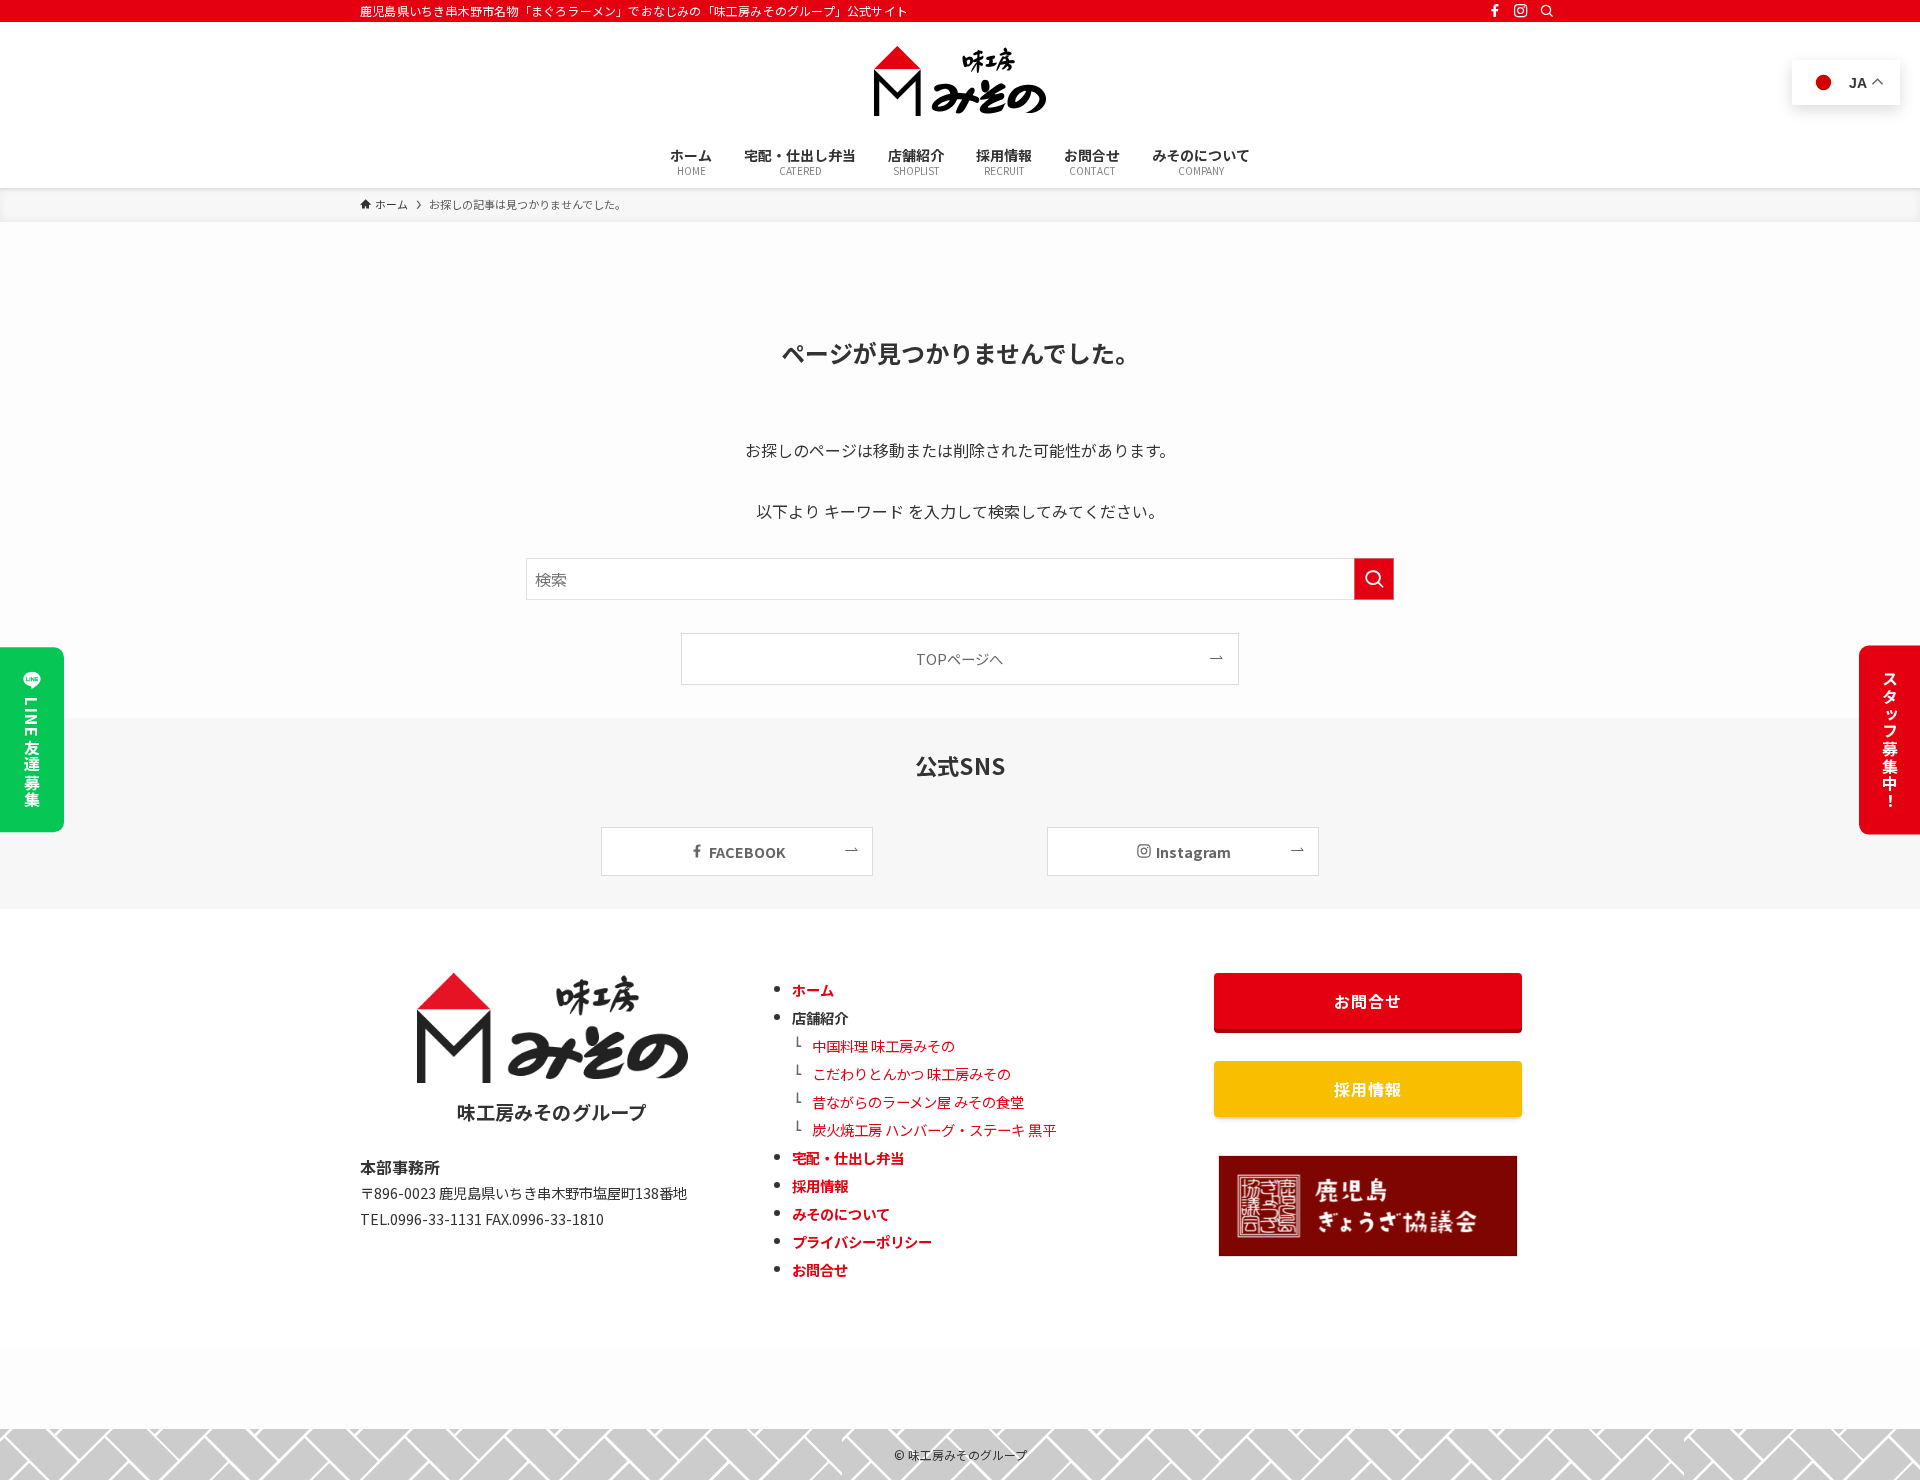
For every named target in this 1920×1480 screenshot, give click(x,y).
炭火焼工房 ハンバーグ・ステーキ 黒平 (934, 1129)
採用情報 (820, 1185)
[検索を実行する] (1374, 579)
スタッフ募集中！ (1890, 740)
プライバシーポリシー (862, 1241)
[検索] (1547, 11)
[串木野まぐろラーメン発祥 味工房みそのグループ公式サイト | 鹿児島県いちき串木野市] (960, 81)
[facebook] (1495, 11)
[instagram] (1521, 11)
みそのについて (841, 1213)
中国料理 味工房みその (883, 1045)
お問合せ (820, 1269)
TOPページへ (959, 658)
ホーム (813, 989)
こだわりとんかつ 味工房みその (911, 1073)
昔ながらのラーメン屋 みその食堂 (918, 1101)
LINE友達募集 (32, 753)
